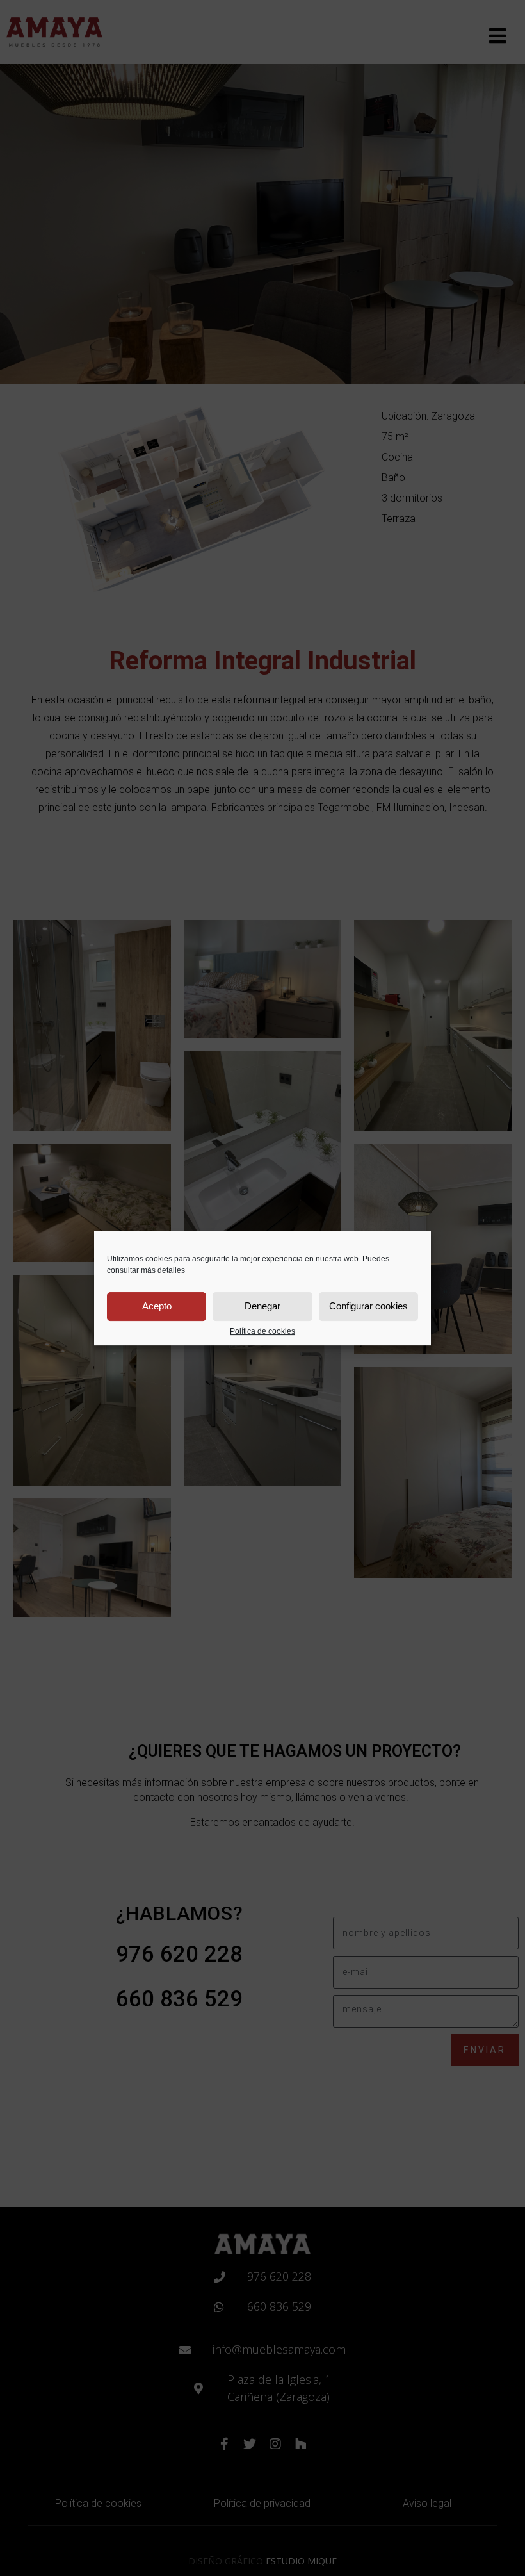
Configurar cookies (368, 1306)
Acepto (157, 1306)
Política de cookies (262, 1332)
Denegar (262, 1306)
